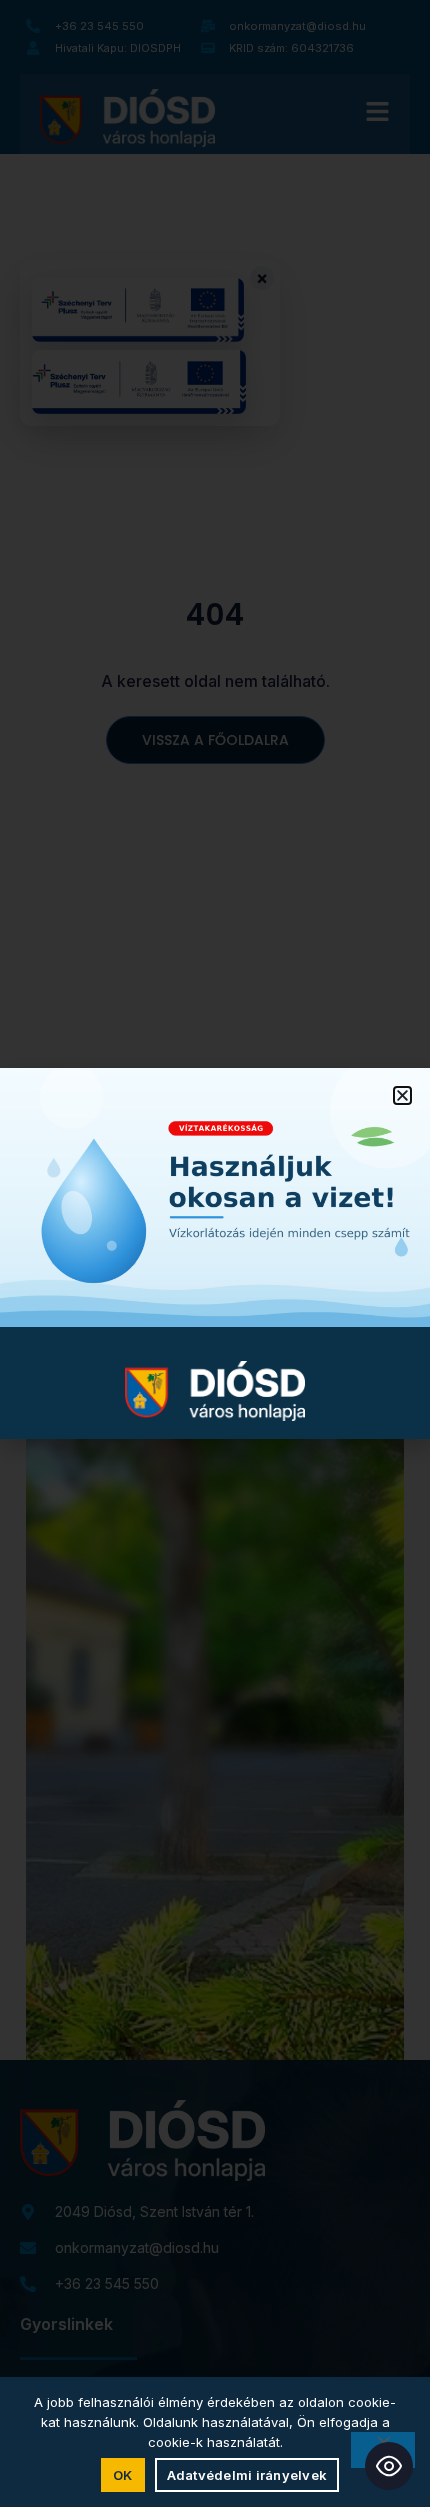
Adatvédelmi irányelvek (247, 2475)
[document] (215, 1253)
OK (123, 2475)
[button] (402, 1095)
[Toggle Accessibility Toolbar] (389, 2466)
